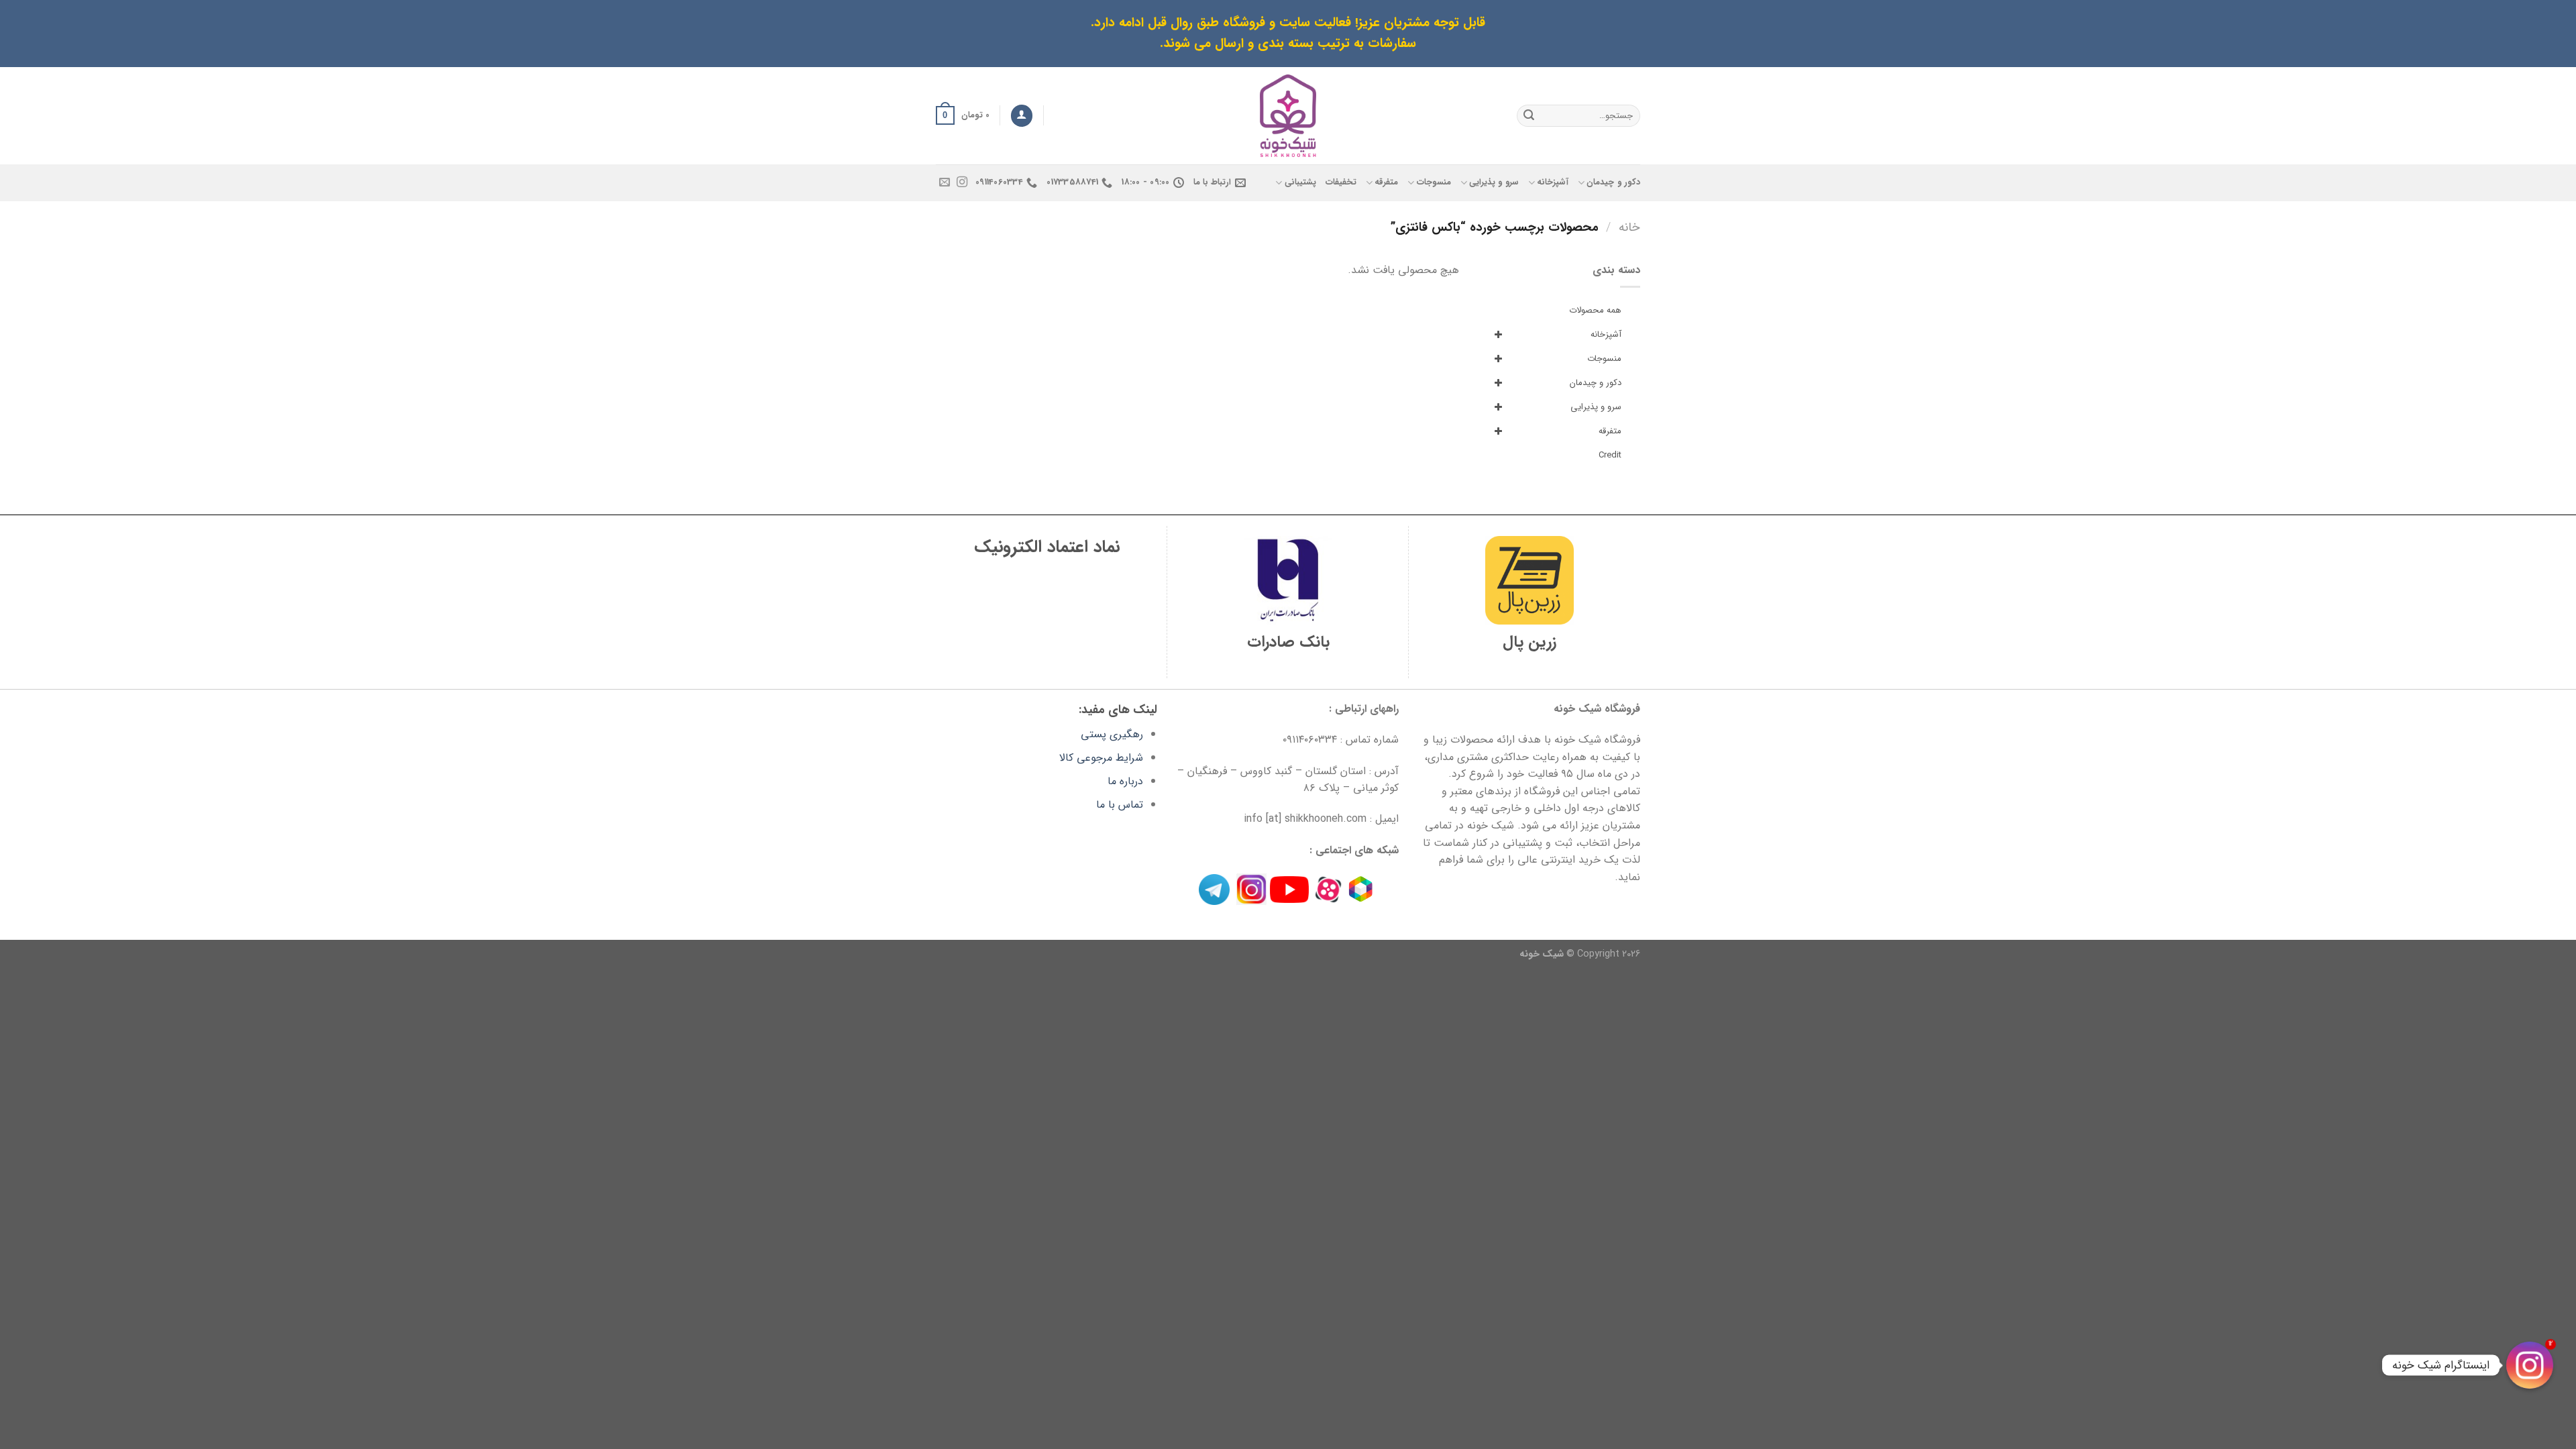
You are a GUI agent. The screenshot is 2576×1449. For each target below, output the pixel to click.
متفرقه (1386, 182)
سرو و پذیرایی (1494, 182)
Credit (1610, 455)
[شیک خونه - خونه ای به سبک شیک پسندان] (1288, 116)
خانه (1629, 228)
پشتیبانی (1300, 182)
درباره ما (1125, 781)
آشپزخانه (1553, 182)
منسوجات (1434, 182)
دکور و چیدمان (1613, 182)
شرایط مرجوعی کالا (1101, 758)
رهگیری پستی (1112, 734)
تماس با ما (1120, 805)
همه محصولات (1595, 310)
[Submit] (1529, 115)
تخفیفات (1341, 182)
